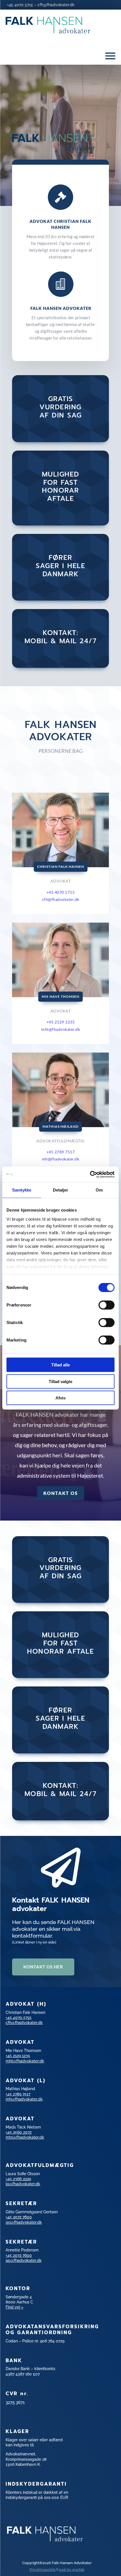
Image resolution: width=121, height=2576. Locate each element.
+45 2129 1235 (18, 2056)
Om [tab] (99, 1190)
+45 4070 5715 (20, 5)
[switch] (107, 1305)
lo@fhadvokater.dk (23, 2184)
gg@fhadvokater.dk (24, 2222)
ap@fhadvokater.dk (24, 2260)
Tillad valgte (60, 1381)
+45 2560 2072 (19, 2132)
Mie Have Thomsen (60, 996)
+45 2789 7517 (61, 1152)
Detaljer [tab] (61, 1190)
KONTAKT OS (61, 1493)
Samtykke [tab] (22, 1190)
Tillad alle (60, 1365)
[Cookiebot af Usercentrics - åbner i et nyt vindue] (90, 1174)
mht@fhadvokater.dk (60, 1029)
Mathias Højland (60, 1126)
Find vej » (14, 2307)
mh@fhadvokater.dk (61, 1159)
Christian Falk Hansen (61, 867)
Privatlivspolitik (43, 2570)
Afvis (60, 1398)
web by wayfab (71, 2570)
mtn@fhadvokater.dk (25, 2137)
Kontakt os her (43, 1967)
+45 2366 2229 (18, 2179)
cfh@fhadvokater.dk (56, 5)
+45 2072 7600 (19, 2217)
